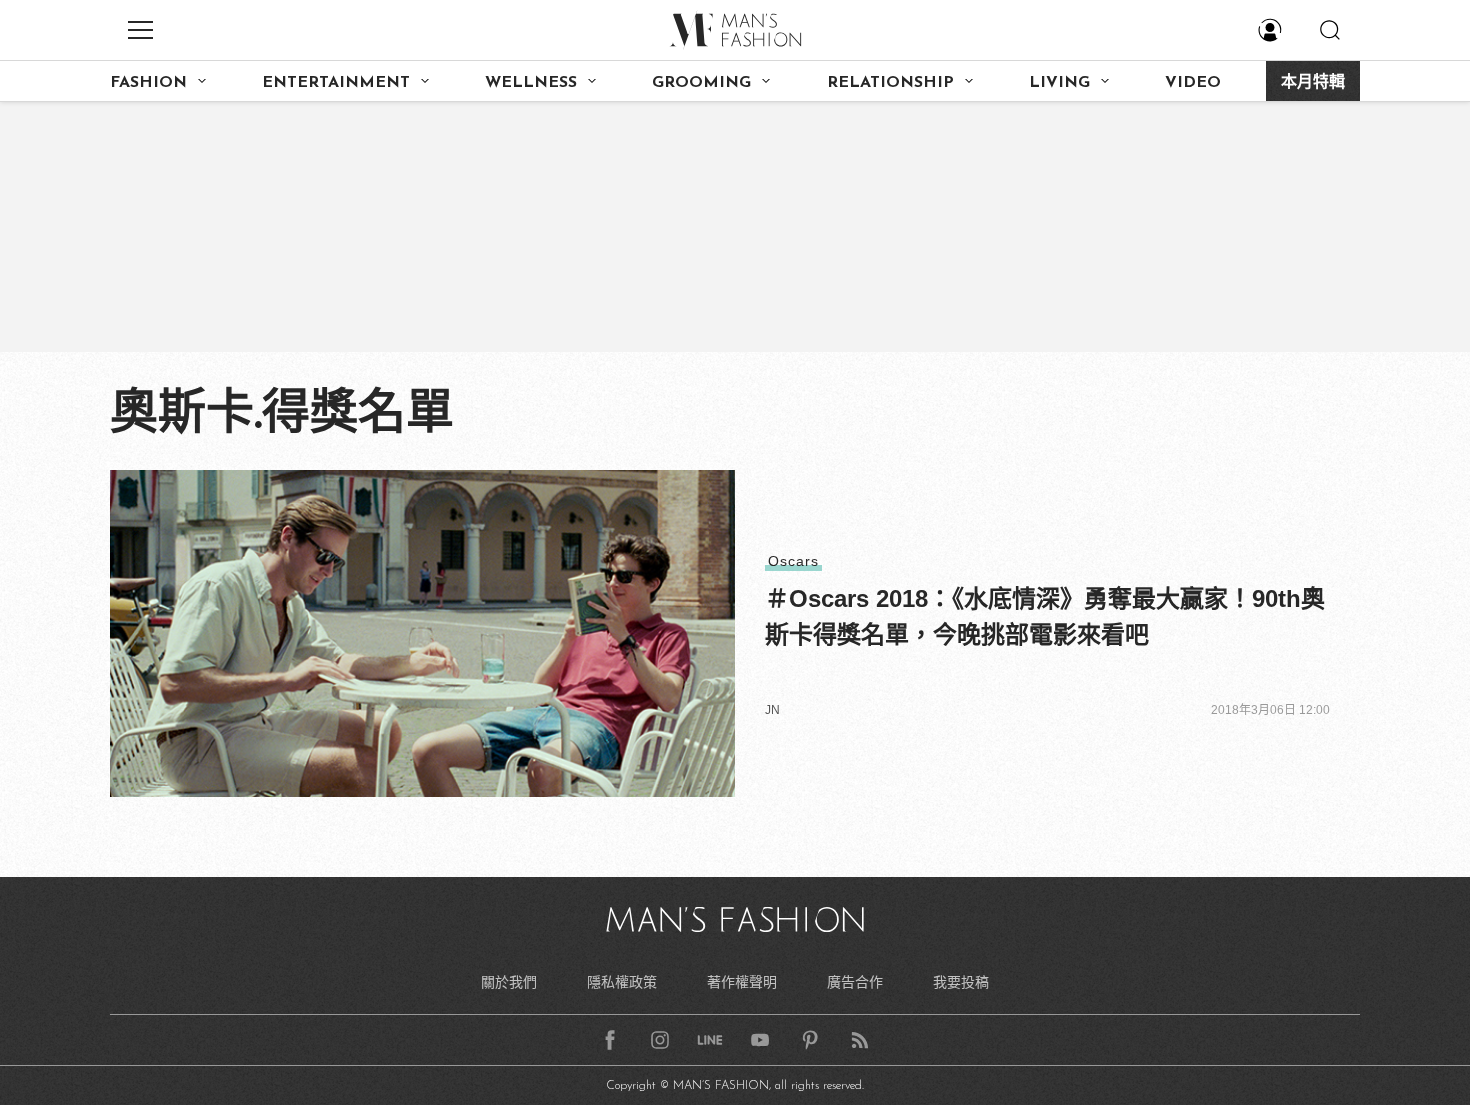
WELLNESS (531, 83)
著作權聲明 (742, 982)
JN (772, 710)
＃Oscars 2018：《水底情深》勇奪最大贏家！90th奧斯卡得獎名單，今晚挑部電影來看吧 (1045, 616)
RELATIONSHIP (890, 83)
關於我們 (509, 982)
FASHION (148, 83)
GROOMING (701, 83)
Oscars (793, 561)
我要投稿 (961, 982)
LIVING (1059, 83)
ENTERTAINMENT (336, 83)
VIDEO (1193, 83)
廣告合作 (855, 982)
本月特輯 (1313, 83)
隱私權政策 (622, 982)
